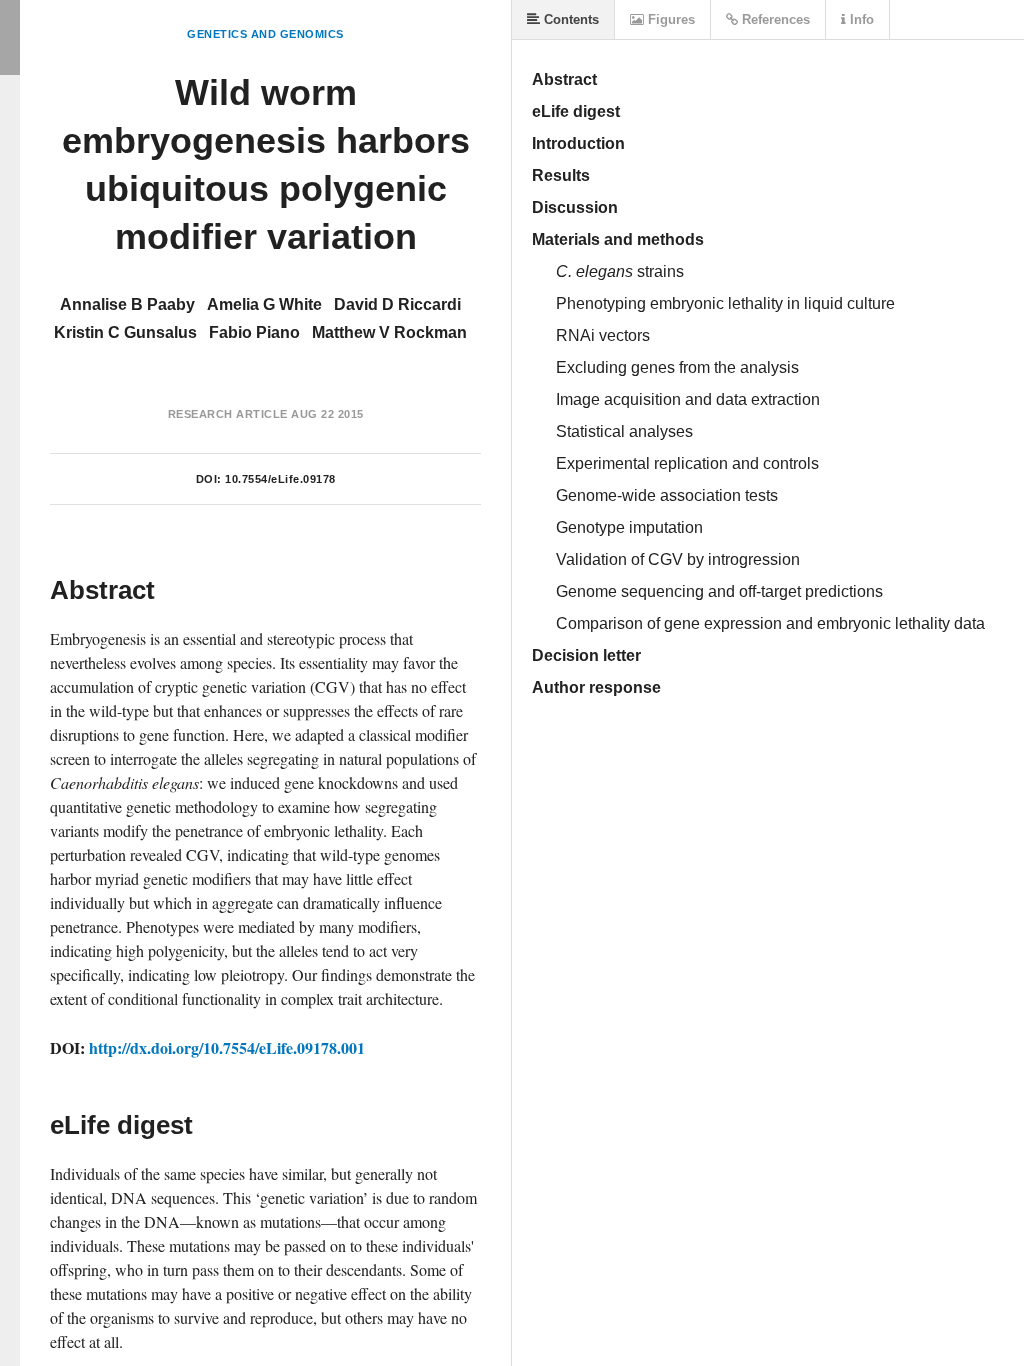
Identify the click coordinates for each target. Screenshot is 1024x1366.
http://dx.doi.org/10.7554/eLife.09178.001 (227, 1047)
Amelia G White (264, 304)
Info (860, 19)
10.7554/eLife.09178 (280, 479)
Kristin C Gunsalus (125, 332)
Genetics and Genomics (265, 34)
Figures (669, 19)
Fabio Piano (254, 332)
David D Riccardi (397, 304)
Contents (569, 19)
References (774, 19)
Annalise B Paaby (127, 304)
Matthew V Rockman (389, 332)
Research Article (228, 414)
